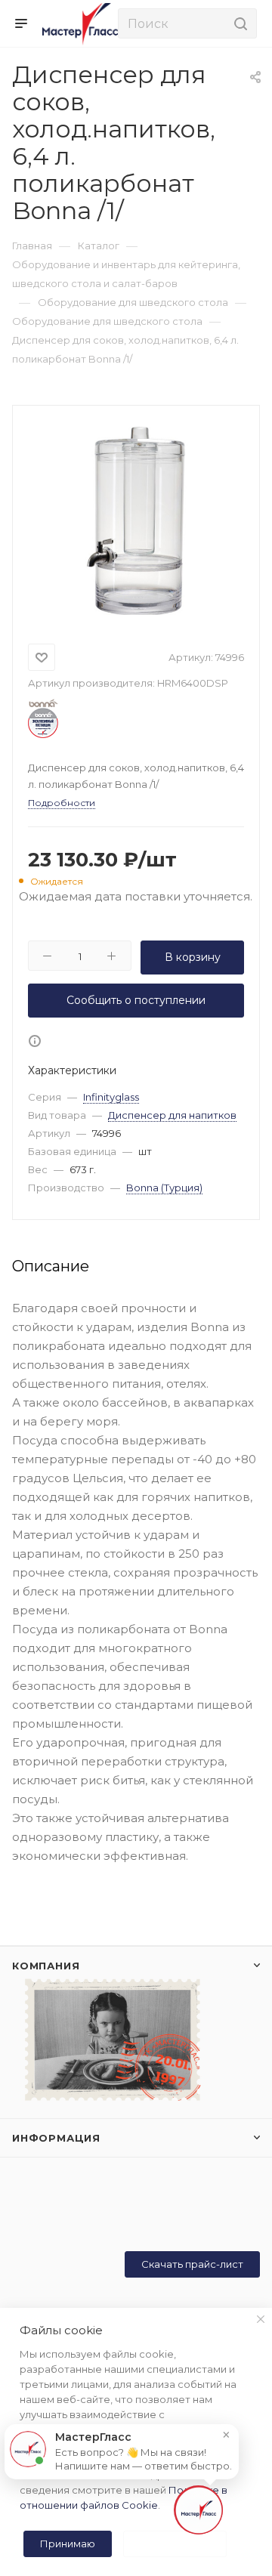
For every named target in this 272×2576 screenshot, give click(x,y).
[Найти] (238, 23)
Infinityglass (111, 1097)
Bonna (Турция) (164, 1188)
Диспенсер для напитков (172, 1115)
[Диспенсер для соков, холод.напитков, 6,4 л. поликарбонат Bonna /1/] (136, 520)
